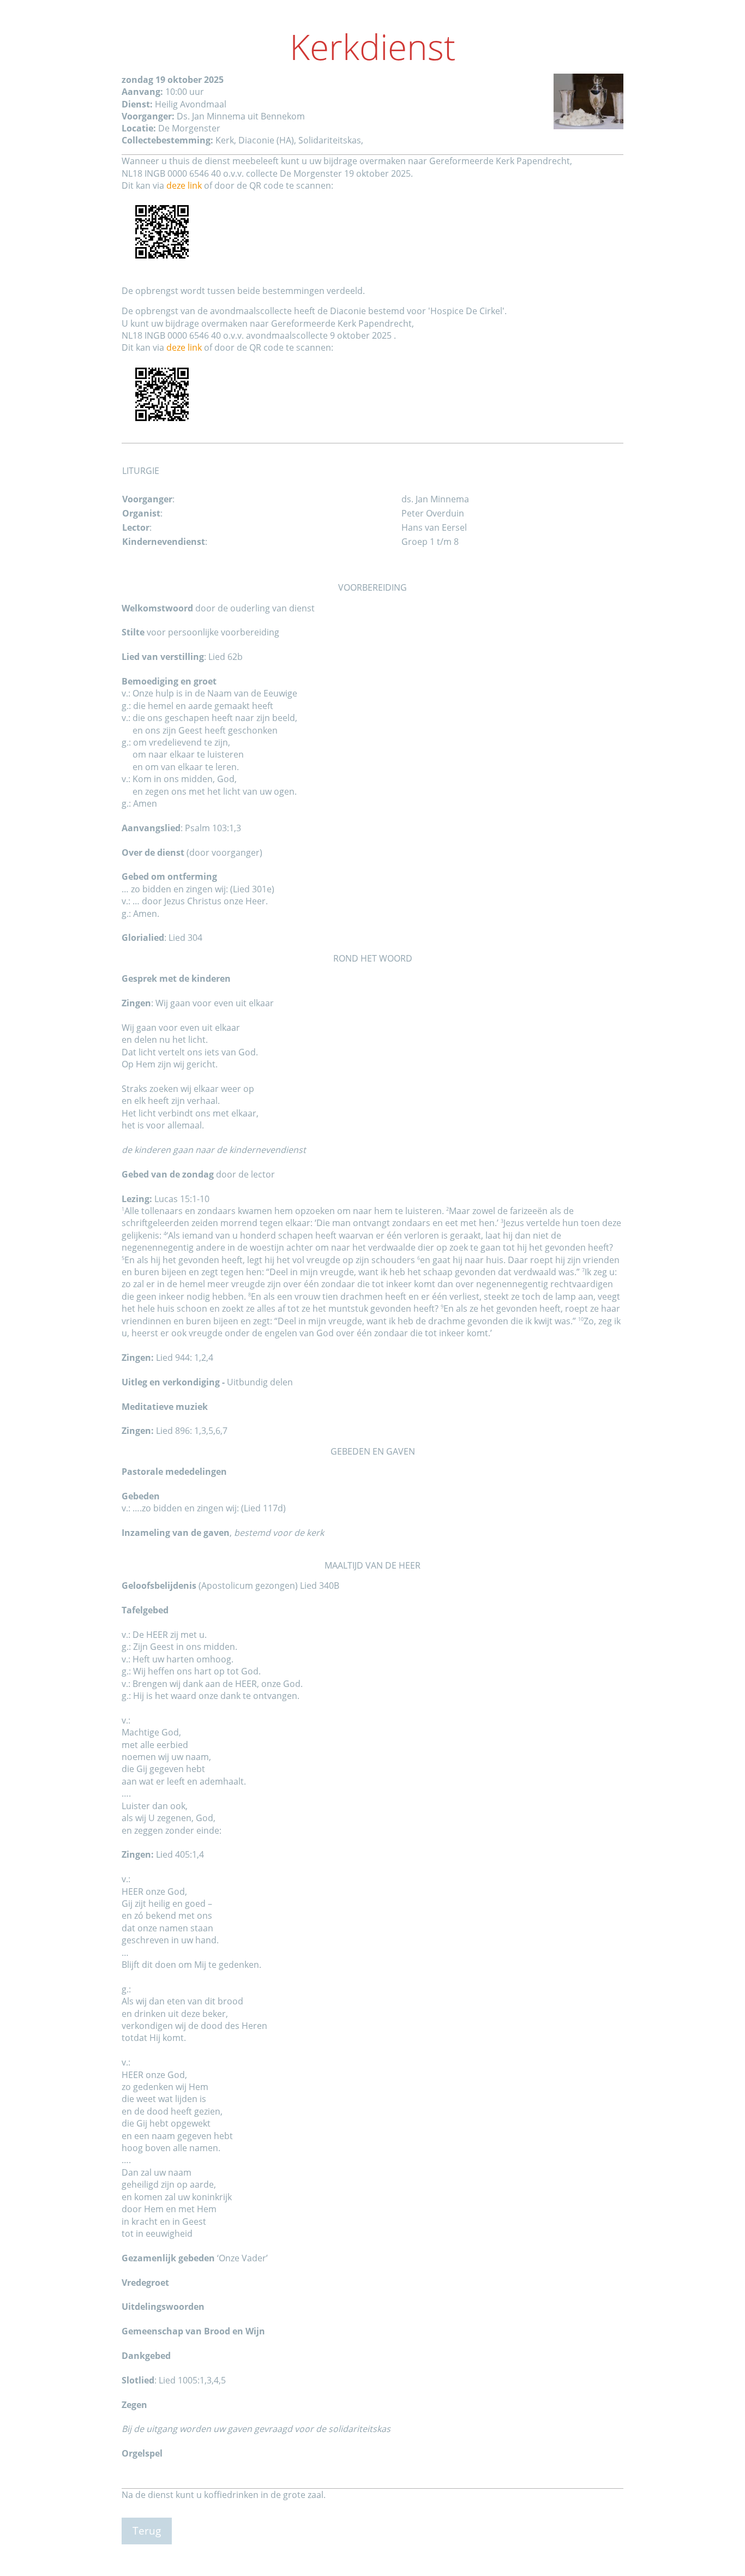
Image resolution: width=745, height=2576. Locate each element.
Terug (147, 2530)
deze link (184, 185)
